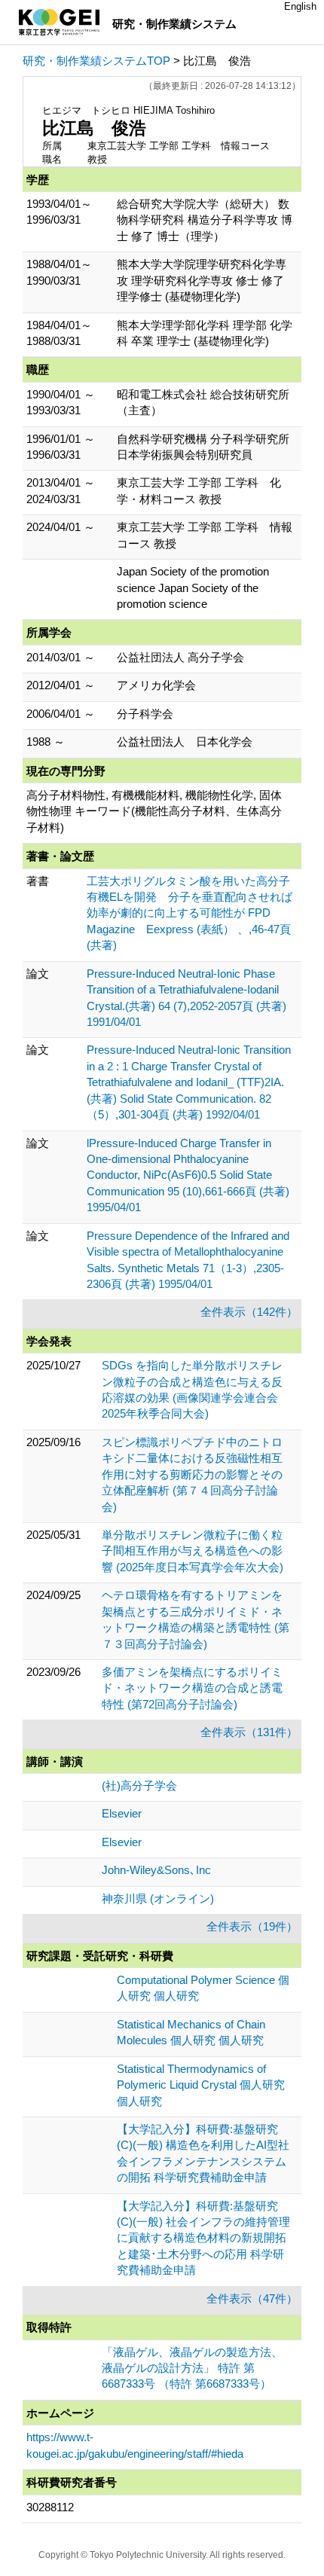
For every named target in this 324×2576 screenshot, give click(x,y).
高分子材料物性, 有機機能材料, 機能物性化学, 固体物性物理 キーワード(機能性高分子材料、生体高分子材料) (154, 811)
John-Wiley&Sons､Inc (156, 1870)
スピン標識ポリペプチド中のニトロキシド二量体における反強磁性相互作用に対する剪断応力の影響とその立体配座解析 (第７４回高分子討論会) (192, 1474)
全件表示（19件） (252, 1926)
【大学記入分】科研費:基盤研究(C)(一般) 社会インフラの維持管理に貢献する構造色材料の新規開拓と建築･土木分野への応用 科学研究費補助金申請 (203, 2238)
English (300, 6)
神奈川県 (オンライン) (158, 1898)
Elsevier (122, 1813)
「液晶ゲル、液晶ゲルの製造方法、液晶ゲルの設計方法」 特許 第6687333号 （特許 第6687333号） (192, 2368)
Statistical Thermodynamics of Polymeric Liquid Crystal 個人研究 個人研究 (201, 2085)
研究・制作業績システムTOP (96, 61)
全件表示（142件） (249, 1312)
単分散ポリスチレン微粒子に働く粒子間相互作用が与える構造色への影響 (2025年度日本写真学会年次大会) (193, 1551)
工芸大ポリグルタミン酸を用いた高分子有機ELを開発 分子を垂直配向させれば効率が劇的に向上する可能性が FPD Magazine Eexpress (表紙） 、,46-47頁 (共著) (190, 913)
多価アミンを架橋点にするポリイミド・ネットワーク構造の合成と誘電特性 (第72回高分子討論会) (192, 1688)
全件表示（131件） (249, 1732)
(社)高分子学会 (139, 1785)
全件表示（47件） (252, 2298)
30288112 (50, 2507)
